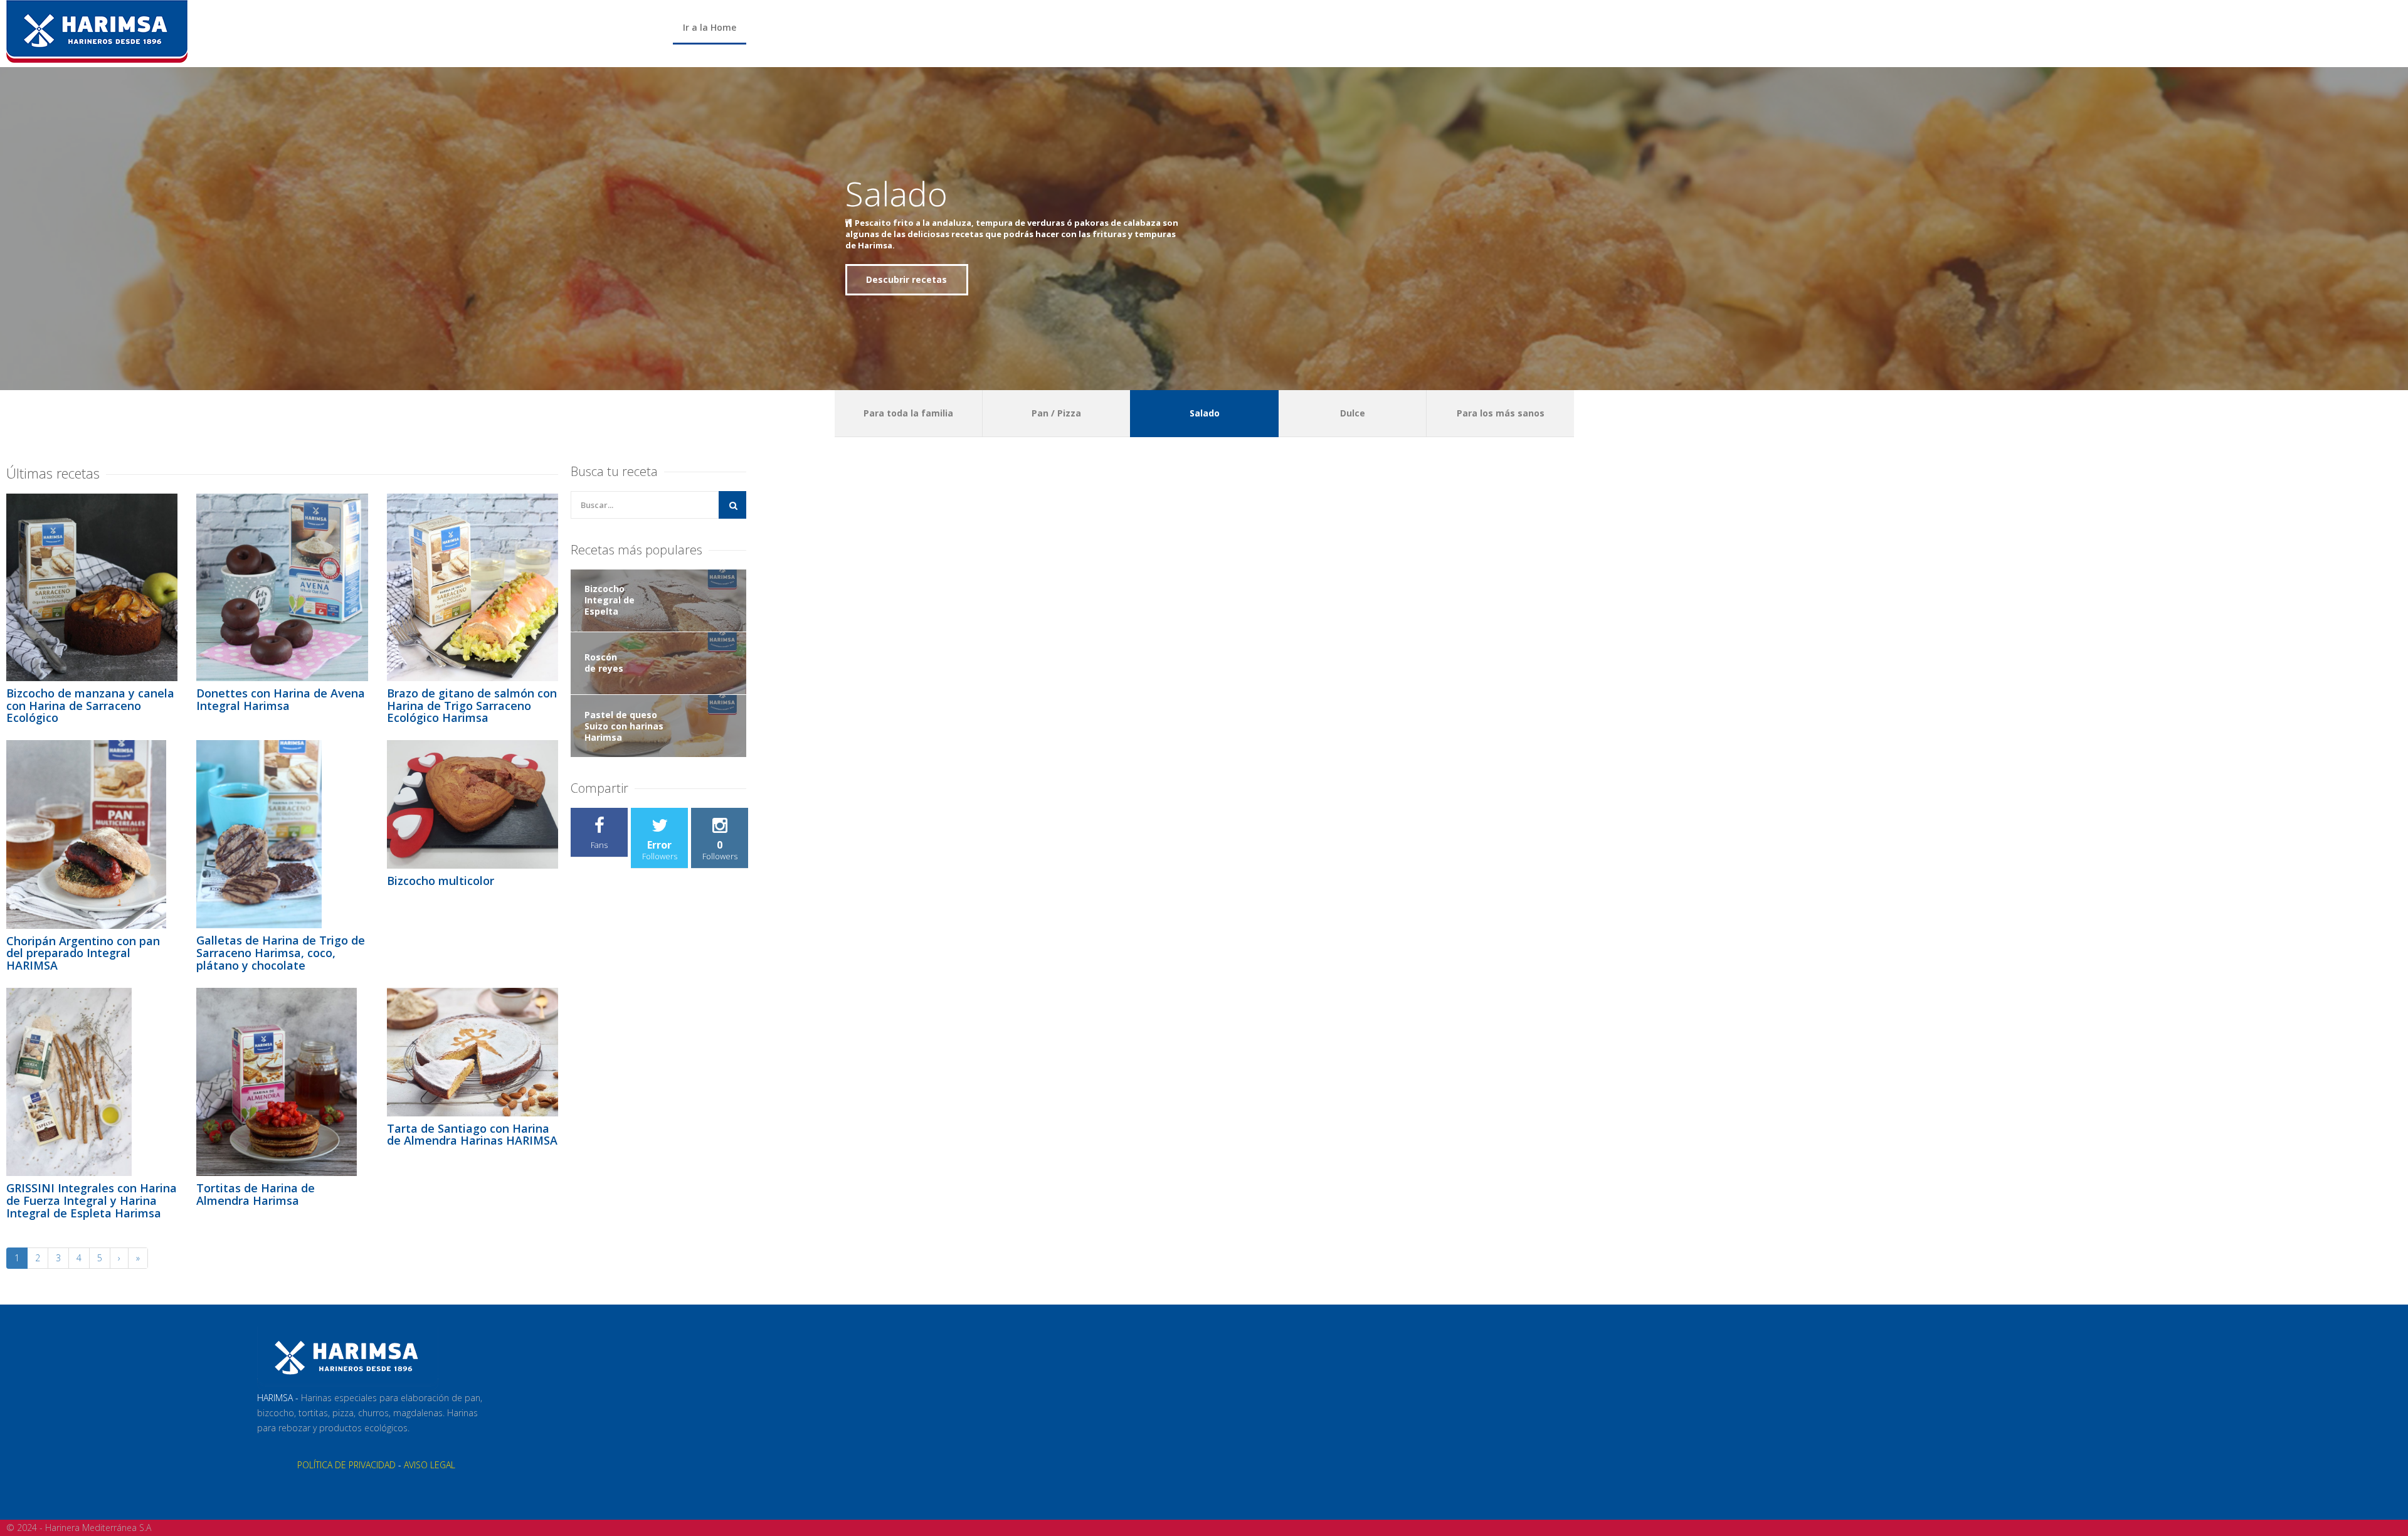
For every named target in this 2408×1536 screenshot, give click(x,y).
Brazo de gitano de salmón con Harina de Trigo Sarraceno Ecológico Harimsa (472, 706)
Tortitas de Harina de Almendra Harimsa (256, 1194)
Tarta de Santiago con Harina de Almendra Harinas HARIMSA (472, 1135)
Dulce (888, 199)
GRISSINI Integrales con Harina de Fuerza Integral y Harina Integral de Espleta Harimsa (92, 1200)
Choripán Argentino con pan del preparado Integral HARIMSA (83, 953)
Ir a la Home (710, 27)
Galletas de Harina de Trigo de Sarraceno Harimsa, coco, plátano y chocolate (281, 953)
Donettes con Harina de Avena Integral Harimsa (281, 699)
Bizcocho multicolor (441, 881)
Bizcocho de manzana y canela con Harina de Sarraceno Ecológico (90, 706)
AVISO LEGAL (430, 1465)
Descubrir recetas (906, 274)
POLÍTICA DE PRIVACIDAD (346, 1465)
